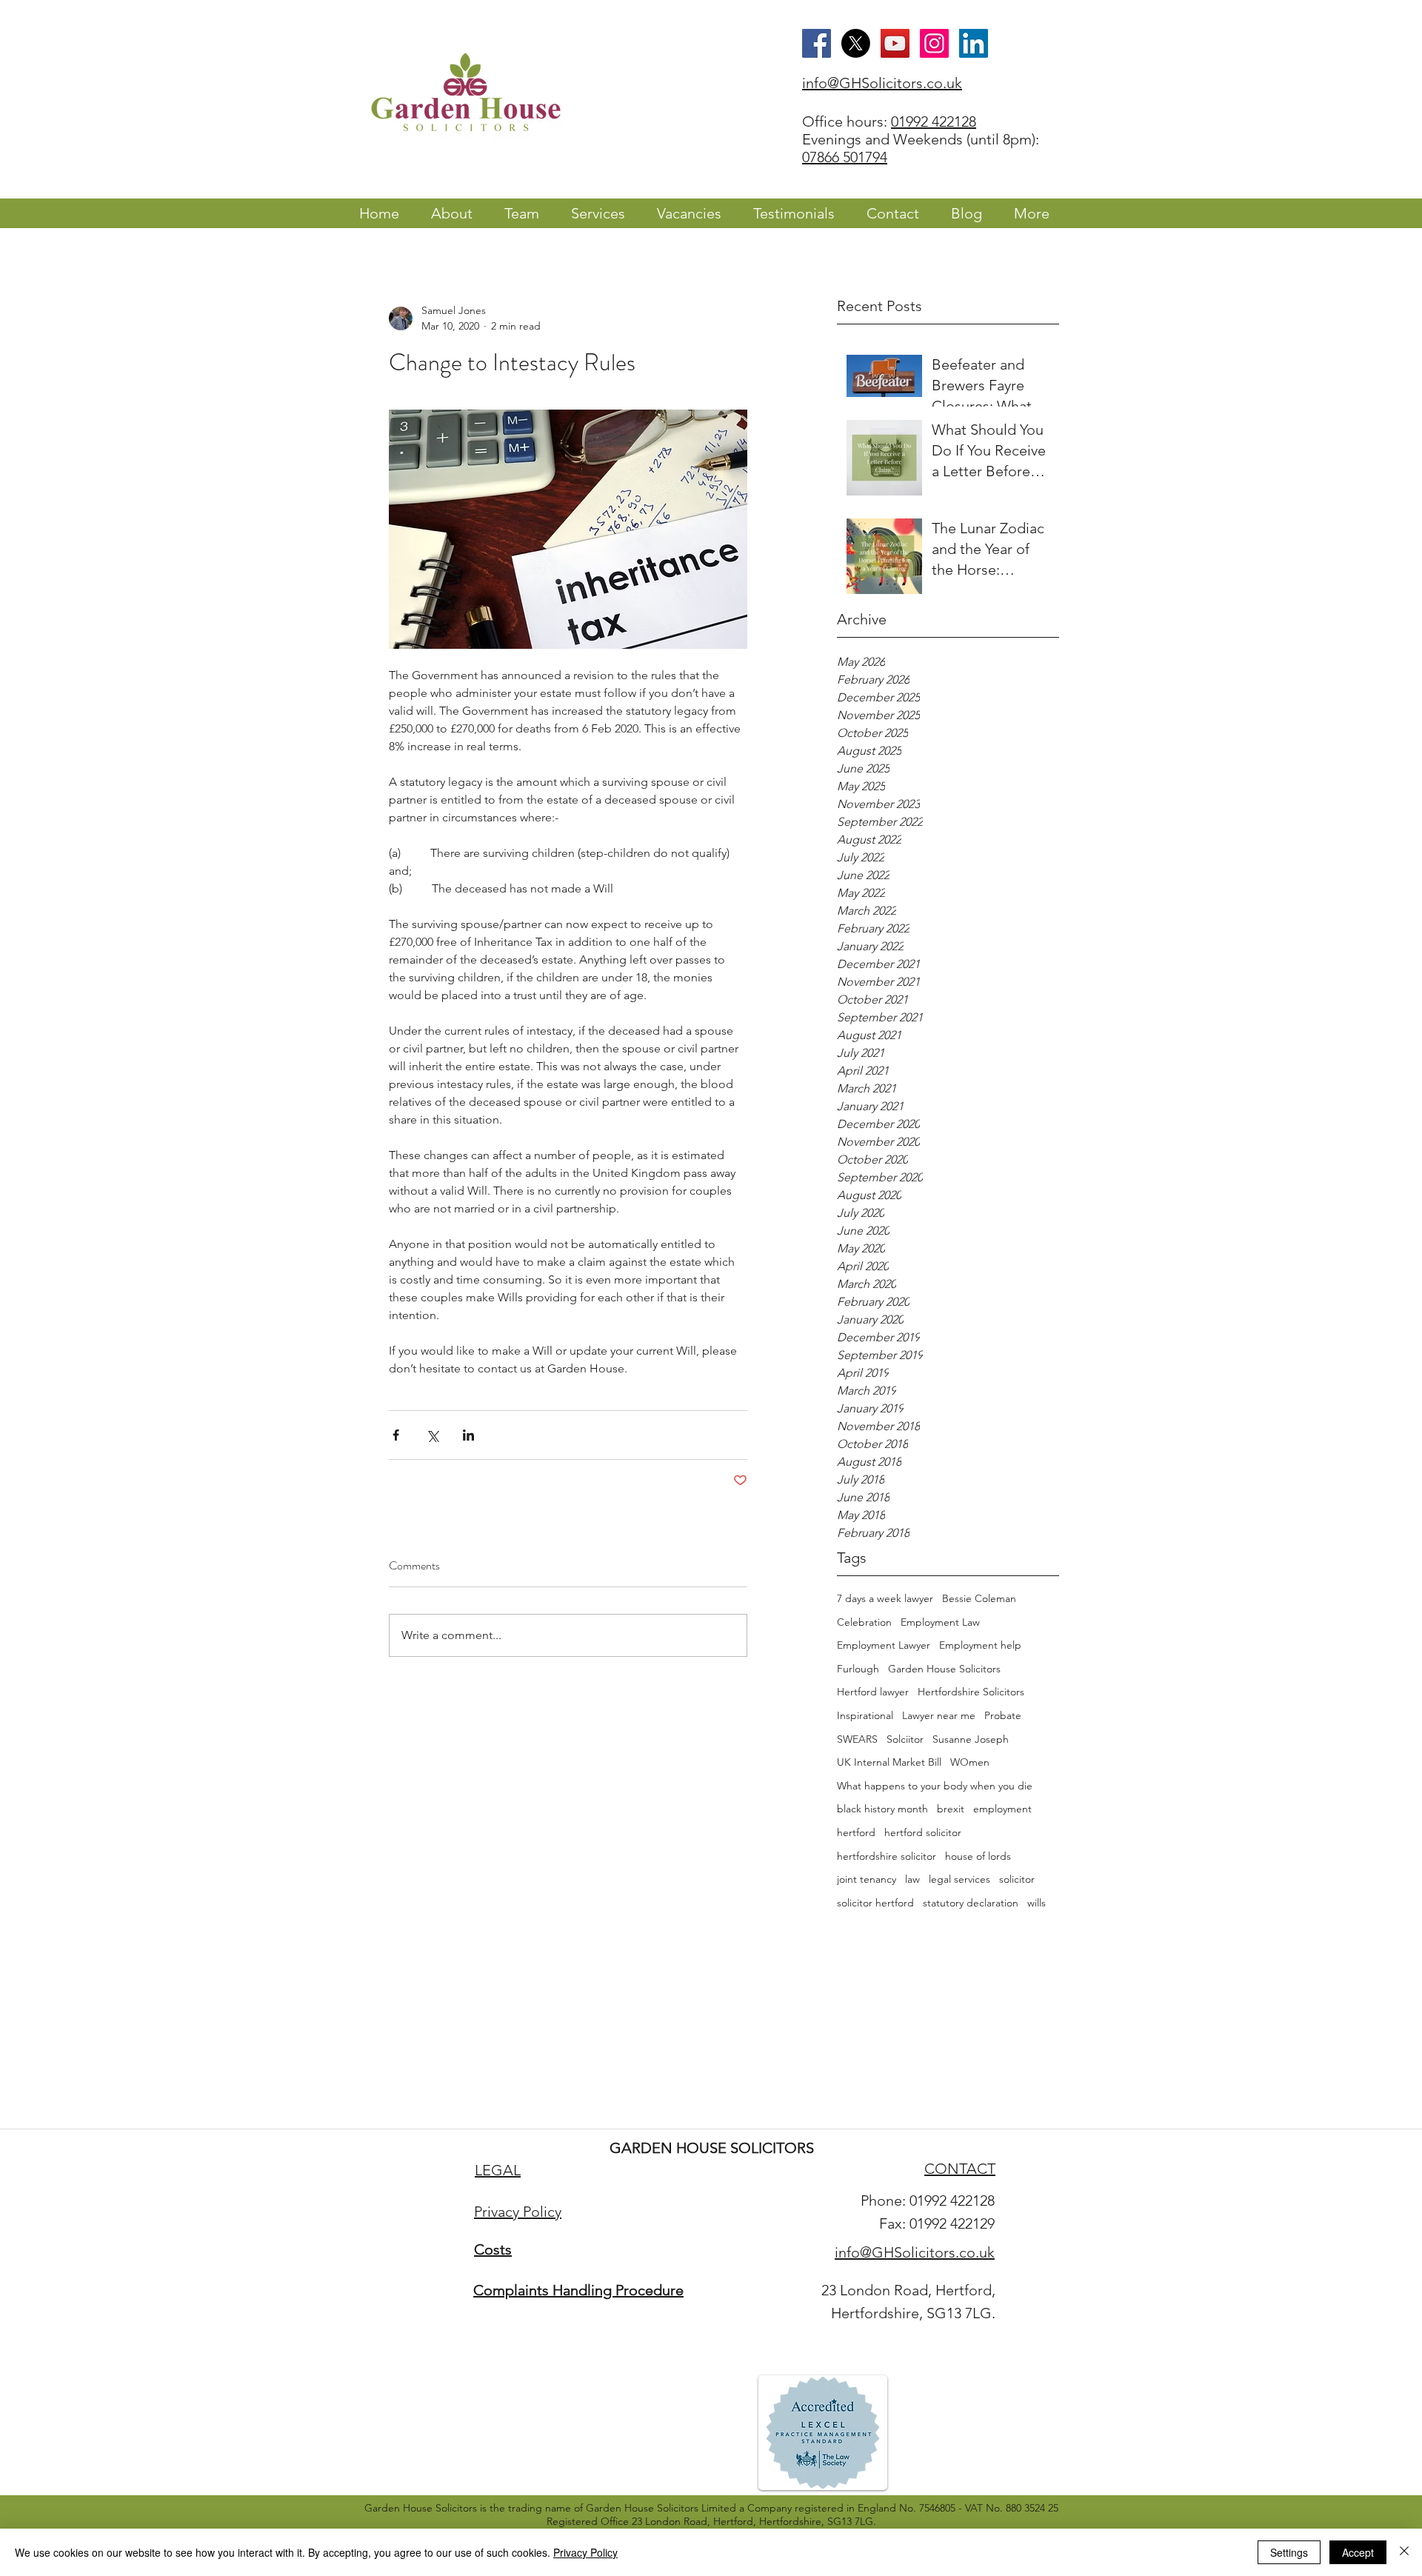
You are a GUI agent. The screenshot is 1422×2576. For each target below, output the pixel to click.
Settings (1289, 2552)
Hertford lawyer (873, 1692)
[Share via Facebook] (396, 1435)
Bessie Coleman (979, 1598)
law (912, 1879)
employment (1002, 1809)
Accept (1358, 2552)
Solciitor (905, 1739)
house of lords (978, 1856)
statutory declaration (971, 1903)
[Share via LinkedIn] (468, 1435)
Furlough (858, 1669)
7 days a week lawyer (885, 1598)
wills (1037, 1903)
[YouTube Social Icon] (895, 43)
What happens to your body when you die (935, 1786)
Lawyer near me (939, 1715)
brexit (951, 1809)
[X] (856, 43)
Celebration (864, 1622)
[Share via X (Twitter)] (432, 1435)
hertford (856, 1832)
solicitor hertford (875, 1903)
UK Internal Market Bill (889, 1762)
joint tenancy (867, 1879)
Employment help (980, 1645)
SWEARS (857, 1739)
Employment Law (940, 1622)
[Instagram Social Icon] (934, 43)
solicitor (1017, 1879)
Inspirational (865, 1715)
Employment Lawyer (884, 1645)
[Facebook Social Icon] (817, 43)
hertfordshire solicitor (887, 1856)
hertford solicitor (923, 1832)
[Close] (1404, 2552)
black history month (882, 1809)
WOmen (970, 1762)
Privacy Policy (585, 2552)
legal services (959, 1879)
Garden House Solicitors (944, 1669)
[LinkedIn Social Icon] (974, 43)
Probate (1003, 1715)
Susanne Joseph (971, 1739)
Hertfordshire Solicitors (971, 1692)
